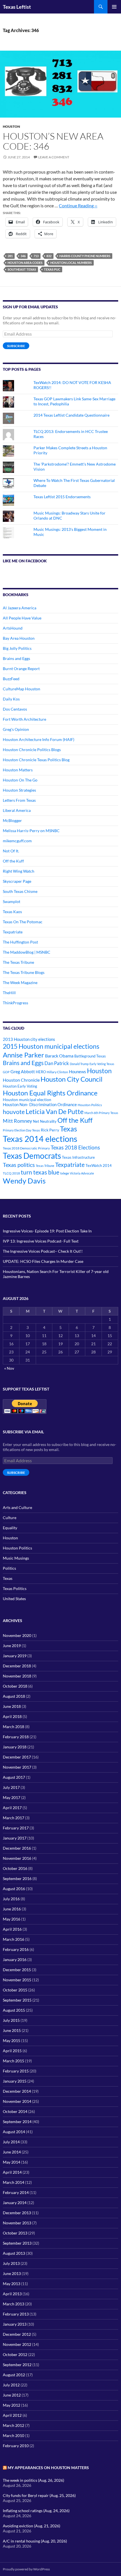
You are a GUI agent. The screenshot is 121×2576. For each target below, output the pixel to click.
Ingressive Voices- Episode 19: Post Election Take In (47, 1231)
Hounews (78, 1072)
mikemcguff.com (17, 841)
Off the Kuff (13, 861)
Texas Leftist (17, 7)
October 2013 (15, 2233)
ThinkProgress (15, 1003)
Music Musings (16, 1558)
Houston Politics (90, 1105)
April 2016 (12, 1929)
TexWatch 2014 (99, 1165)
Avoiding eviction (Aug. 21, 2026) (32, 2526)
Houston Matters (18, 770)
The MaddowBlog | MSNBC (27, 952)
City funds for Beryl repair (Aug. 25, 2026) (39, 2495)
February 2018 (16, 1737)
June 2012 (12, 2395)
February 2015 (16, 2071)
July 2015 (11, 2020)
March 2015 (14, 2061)
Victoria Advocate (82, 1173)
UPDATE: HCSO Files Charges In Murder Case (43, 1261)
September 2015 (17, 2000)
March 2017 (14, 1818)
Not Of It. (11, 851)
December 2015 (17, 1970)
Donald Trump (79, 1064)
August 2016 (14, 1889)
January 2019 (15, 1656)
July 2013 (11, 2263)
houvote (14, 1112)
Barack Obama (59, 1056)
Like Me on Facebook (25, 561)
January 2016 (15, 1959)
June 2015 (12, 2030)
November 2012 (17, 2344)
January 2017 (15, 1838)
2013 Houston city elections (29, 1039)
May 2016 (12, 1919)
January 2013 (15, 2324)
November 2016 (17, 1858)
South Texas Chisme (20, 891)
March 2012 (14, 2425)
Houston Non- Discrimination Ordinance (40, 1105)
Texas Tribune (45, 1166)
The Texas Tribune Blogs (24, 972)
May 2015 (12, 2041)
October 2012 (15, 2354)
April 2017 (12, 1808)
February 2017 (16, 1828)
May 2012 (12, 2405)
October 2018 (15, 1686)
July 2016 (11, 1899)
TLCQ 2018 (11, 1173)
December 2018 (17, 1666)
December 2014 (17, 2091)
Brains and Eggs (16, 658)
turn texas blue (40, 1172)
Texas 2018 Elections (75, 1147)
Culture (10, 1518)
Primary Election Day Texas (21, 1130)
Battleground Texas (90, 1056)
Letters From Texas (19, 800)
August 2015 (14, 2010)
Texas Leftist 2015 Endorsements (62, 497)
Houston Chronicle (21, 1080)
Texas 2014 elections (40, 1139)
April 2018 (12, 1716)
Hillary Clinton (57, 1072)
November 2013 (17, 2223)
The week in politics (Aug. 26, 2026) (33, 2480)
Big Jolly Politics (17, 648)
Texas (69, 1129)
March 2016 (14, 1939)
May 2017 (12, 1797)
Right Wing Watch (19, 871)
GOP (6, 1072)
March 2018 (14, 1727)
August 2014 (14, 2132)
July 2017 (11, 1787)
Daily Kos (11, 699)
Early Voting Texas (102, 1064)
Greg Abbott (23, 1072)
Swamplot (12, 901)
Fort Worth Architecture (24, 719)
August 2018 (14, 1696)
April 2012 (12, 2415)
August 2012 (14, 2375)
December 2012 (17, 2334)
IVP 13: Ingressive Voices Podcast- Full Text (41, 1241)
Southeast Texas (22, 269)
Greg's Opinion (16, 729)
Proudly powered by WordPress (26, 2569)
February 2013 (16, 2314)
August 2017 (14, 1777)
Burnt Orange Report (21, 669)
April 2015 (12, 2051)
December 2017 (17, 1757)
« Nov (9, 1368)
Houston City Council (71, 1079)
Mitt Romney (17, 1121)
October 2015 (15, 1990)
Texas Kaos (12, 912)
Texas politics (19, 1165)
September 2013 (17, 2243)
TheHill (9, 993)
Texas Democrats (32, 1156)
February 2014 (16, 2192)
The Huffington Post (20, 942)
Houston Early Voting (20, 1086)
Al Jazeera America (20, 608)
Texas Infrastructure (78, 1157)
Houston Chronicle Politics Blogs (32, 750)
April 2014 (12, 2172)
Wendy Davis (24, 1181)
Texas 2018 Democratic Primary (26, 1148)
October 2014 (15, 2111)
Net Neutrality (45, 1121)
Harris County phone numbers (85, 256)
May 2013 (12, 2284)
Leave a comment (54, 157)
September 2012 (17, 2365)
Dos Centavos (15, 709)
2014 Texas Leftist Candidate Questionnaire (71, 415)
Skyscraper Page (17, 881)
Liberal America (17, 810)
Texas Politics (15, 1588)
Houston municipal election (27, 1100)
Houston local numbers (71, 263)
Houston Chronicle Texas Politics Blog (36, 760)
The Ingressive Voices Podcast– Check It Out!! (43, 1251)
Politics (9, 1568)
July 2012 (11, 2385)
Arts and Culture (17, 1507)
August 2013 (14, 2253)
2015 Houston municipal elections (51, 1046)
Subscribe (16, 346)
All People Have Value (22, 618)
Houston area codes (25, 263)
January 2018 (15, 1747)
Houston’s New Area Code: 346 (53, 141)
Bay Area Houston (19, 638)
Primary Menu (114, 7)
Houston (11, 126)
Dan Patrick (57, 1063)
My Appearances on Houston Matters (48, 2468)
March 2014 (14, 2182)
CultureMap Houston (22, 689)
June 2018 (12, 1706)
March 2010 (14, 2435)
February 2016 (16, 1949)
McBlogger (12, 820)
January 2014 (15, 2203)
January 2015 (15, 2081)
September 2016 (17, 1878)
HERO (41, 1072)
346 (23, 256)
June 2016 (12, 1909)
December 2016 (17, 1848)
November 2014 (17, 2101)
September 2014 (17, 2122)
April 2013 (12, 2294)
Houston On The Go (20, 780)
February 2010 (16, 2446)
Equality (10, 1528)
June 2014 (12, 2152)
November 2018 (17, 1676)
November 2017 (17, 1767)
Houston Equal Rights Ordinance (50, 1093)
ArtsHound (13, 628)
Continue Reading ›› (78, 206)
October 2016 (15, 1868)
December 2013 (17, 2213)
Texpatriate (13, 932)
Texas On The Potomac (23, 922)
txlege (65, 1173)
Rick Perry (50, 1130)
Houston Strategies (19, 790)
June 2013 (12, 2273)
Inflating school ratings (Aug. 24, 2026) (36, 2511)
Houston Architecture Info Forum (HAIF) (39, 739)
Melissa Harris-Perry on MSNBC (31, 831)
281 (10, 256)
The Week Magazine (20, 982)
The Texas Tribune (18, 962)
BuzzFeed (11, 679)
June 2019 (12, 1646)
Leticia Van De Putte (55, 1111)
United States (14, 1599)
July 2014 (11, 2142)
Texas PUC (52, 269)
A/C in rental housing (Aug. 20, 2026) (35, 2541)
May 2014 (12, 2162)
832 (49, 256)
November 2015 (17, 1980)
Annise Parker (23, 1055)
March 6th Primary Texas (101, 1113)
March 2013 (14, 2304)
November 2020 (17, 1635)
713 (36, 256)
